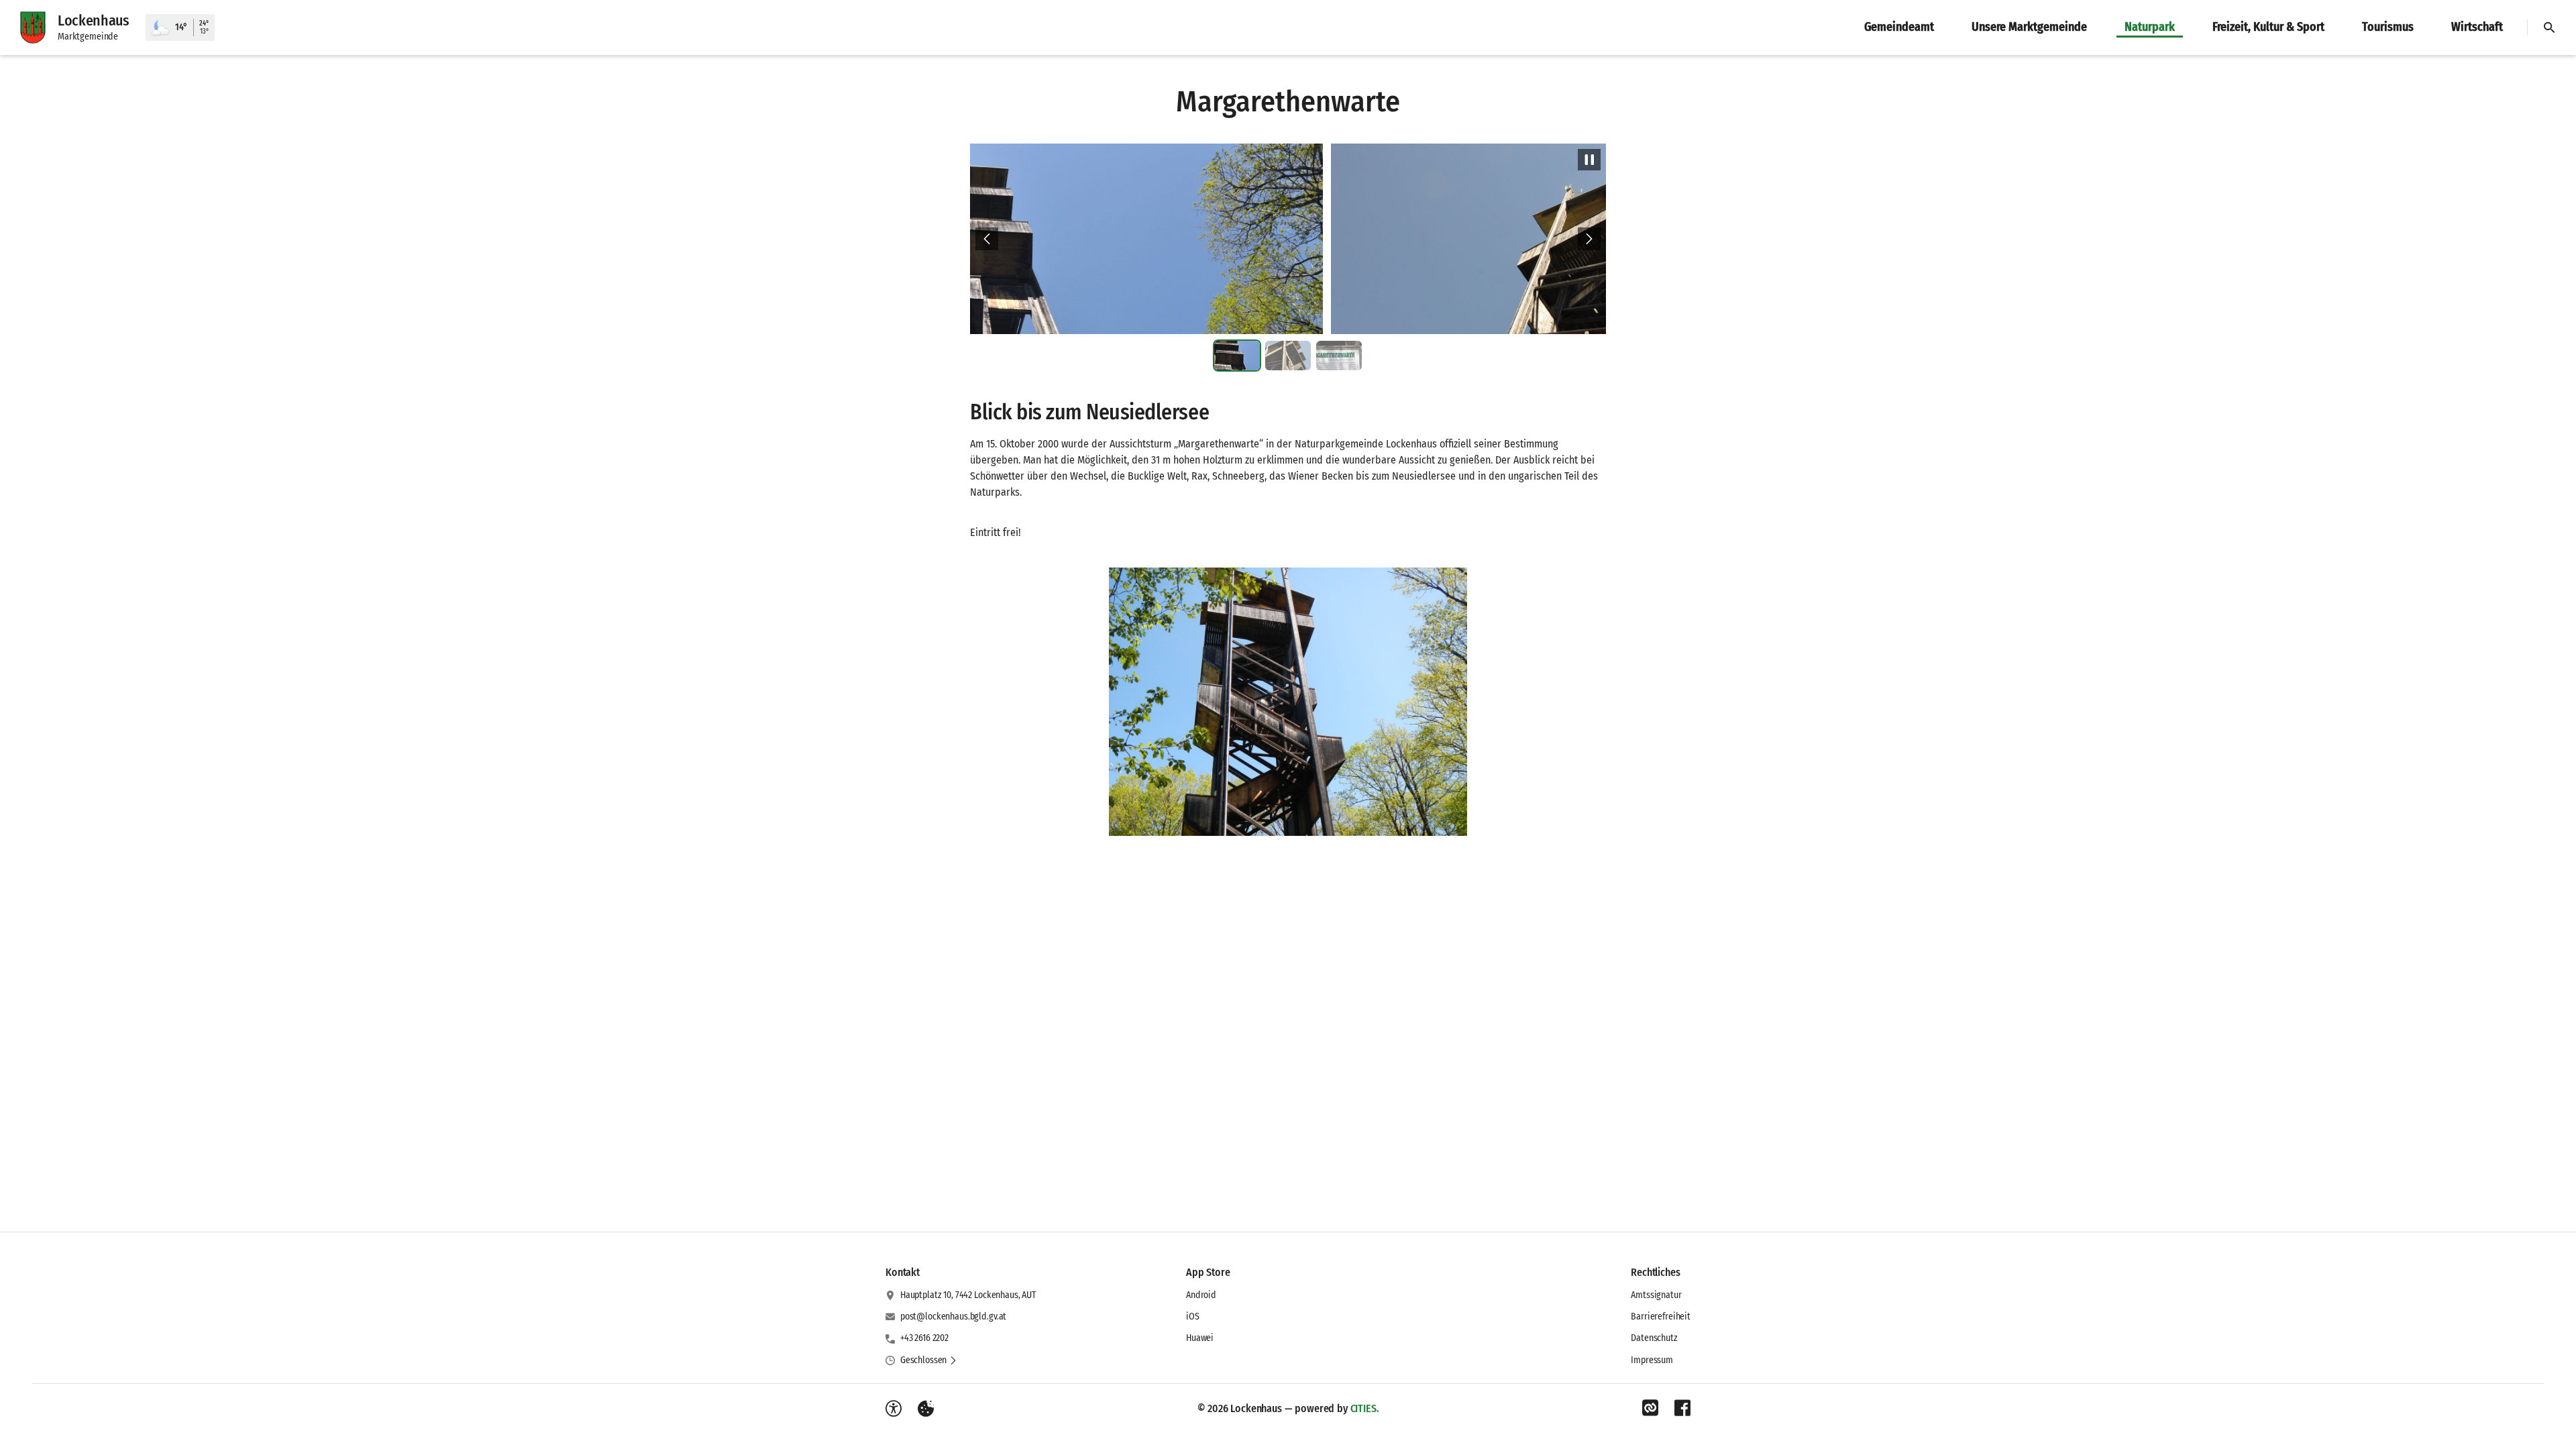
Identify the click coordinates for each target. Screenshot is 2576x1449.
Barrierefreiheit (1661, 1317)
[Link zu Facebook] (1682, 1408)
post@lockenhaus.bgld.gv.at (953, 1317)
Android (1201, 1295)
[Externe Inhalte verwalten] (926, 1409)
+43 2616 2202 (924, 1338)
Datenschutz (1654, 1338)
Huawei (1200, 1338)
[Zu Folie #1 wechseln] (1237, 356)
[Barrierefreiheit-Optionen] (894, 1409)
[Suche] (2549, 28)
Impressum (1652, 1360)
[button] (929, 1360)
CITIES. (1365, 1408)
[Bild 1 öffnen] (1288, 702)
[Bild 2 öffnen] (1288, 239)
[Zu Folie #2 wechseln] (1288, 356)
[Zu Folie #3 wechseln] (1339, 356)
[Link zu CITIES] (1650, 1408)
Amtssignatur (1656, 1295)
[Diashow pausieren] (1589, 160)
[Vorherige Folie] (987, 239)
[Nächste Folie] (1589, 239)
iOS (1193, 1317)
